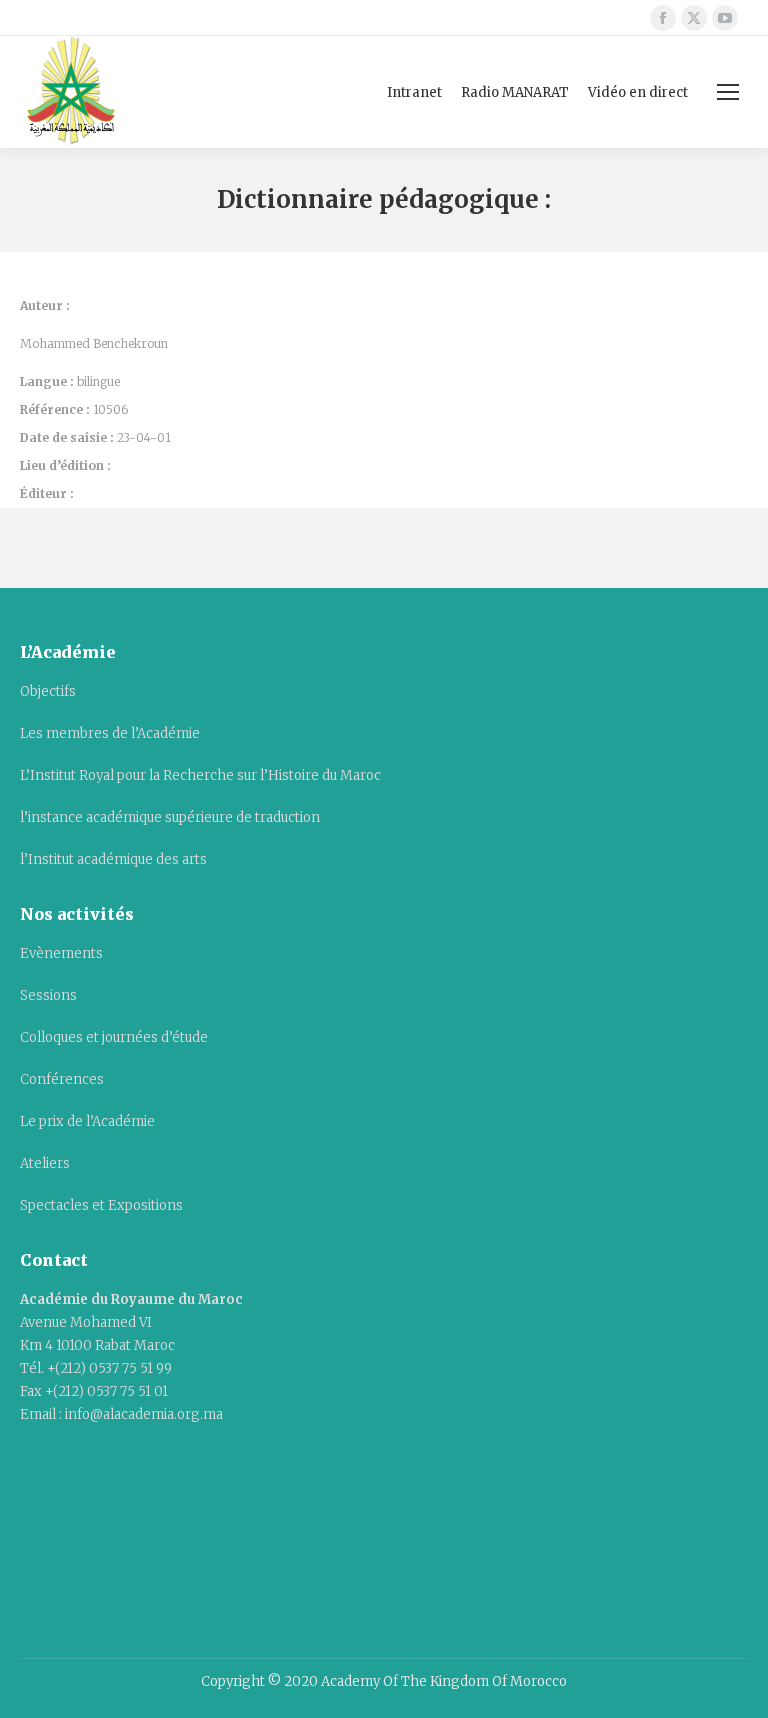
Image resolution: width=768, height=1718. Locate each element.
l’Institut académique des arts (113, 859)
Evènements (61, 953)
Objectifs (48, 691)
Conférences (62, 1079)
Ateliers (45, 1163)
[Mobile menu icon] (728, 92)
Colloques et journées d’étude (114, 1037)
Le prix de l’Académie (87, 1121)
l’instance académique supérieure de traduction (170, 817)
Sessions (48, 995)
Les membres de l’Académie (110, 733)
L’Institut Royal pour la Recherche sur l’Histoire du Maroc (200, 775)
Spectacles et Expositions (101, 1205)
